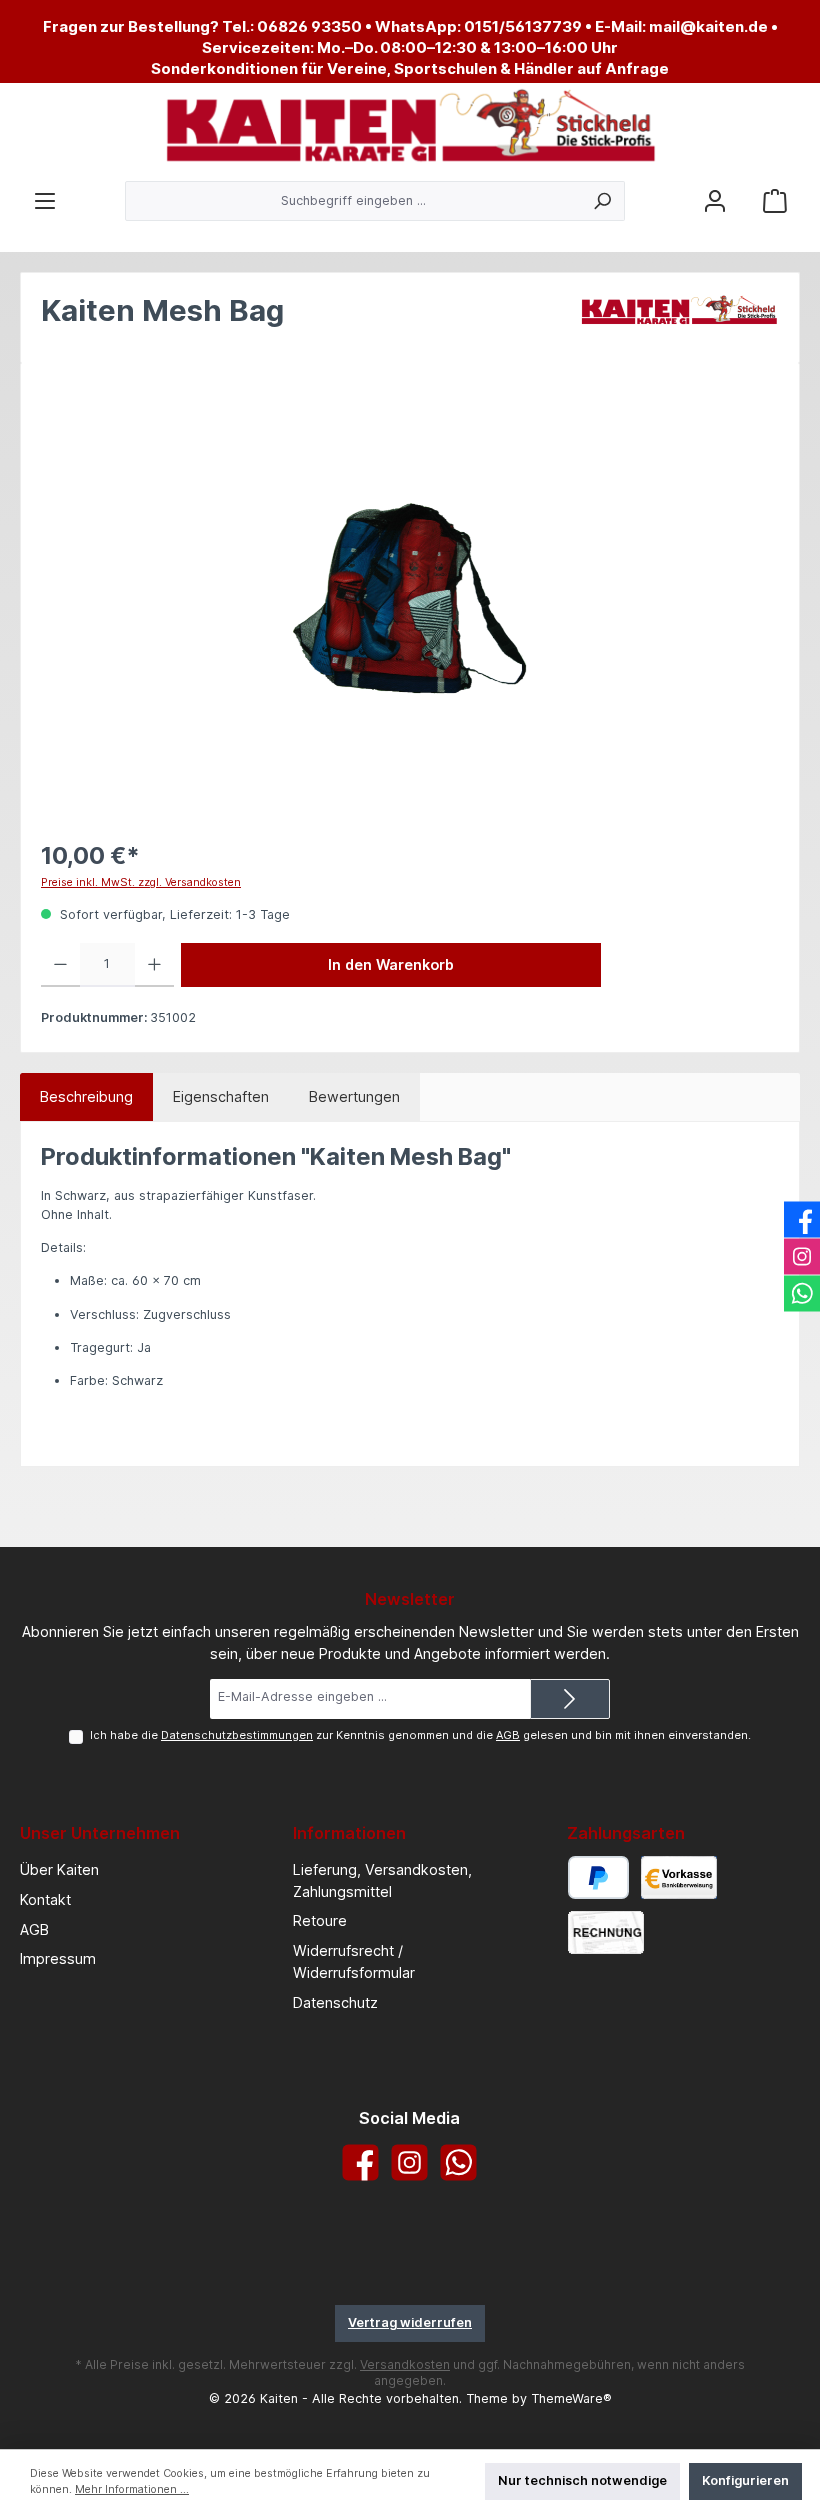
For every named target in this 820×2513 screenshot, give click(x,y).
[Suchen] (602, 201)
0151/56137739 (523, 26)
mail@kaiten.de (708, 26)
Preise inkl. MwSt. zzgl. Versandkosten (141, 882)
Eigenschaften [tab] (221, 1096)
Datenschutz (335, 2002)
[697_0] (409, 598)
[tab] (86, 1097)
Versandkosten (405, 2364)
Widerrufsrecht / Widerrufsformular (354, 1961)
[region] (410, 598)
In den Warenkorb (391, 964)
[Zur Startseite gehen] (410, 127)
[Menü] (45, 201)
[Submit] (570, 1699)
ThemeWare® (571, 2398)
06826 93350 (309, 26)
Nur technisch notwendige (582, 2480)
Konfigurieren (745, 2480)
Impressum (58, 1958)
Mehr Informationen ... (132, 2489)
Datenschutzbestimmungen (237, 1735)
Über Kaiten (59, 1869)
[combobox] (353, 201)
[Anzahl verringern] (60, 965)
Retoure (320, 1920)
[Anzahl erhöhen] (154, 965)
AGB (508, 1735)
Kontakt (45, 1899)
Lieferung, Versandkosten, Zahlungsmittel (382, 1880)
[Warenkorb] (775, 201)
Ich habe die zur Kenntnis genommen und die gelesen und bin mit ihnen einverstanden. (420, 1735)
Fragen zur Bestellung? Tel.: (150, 26)
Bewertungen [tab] (354, 1096)
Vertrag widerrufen (410, 2322)
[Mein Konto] (715, 201)
